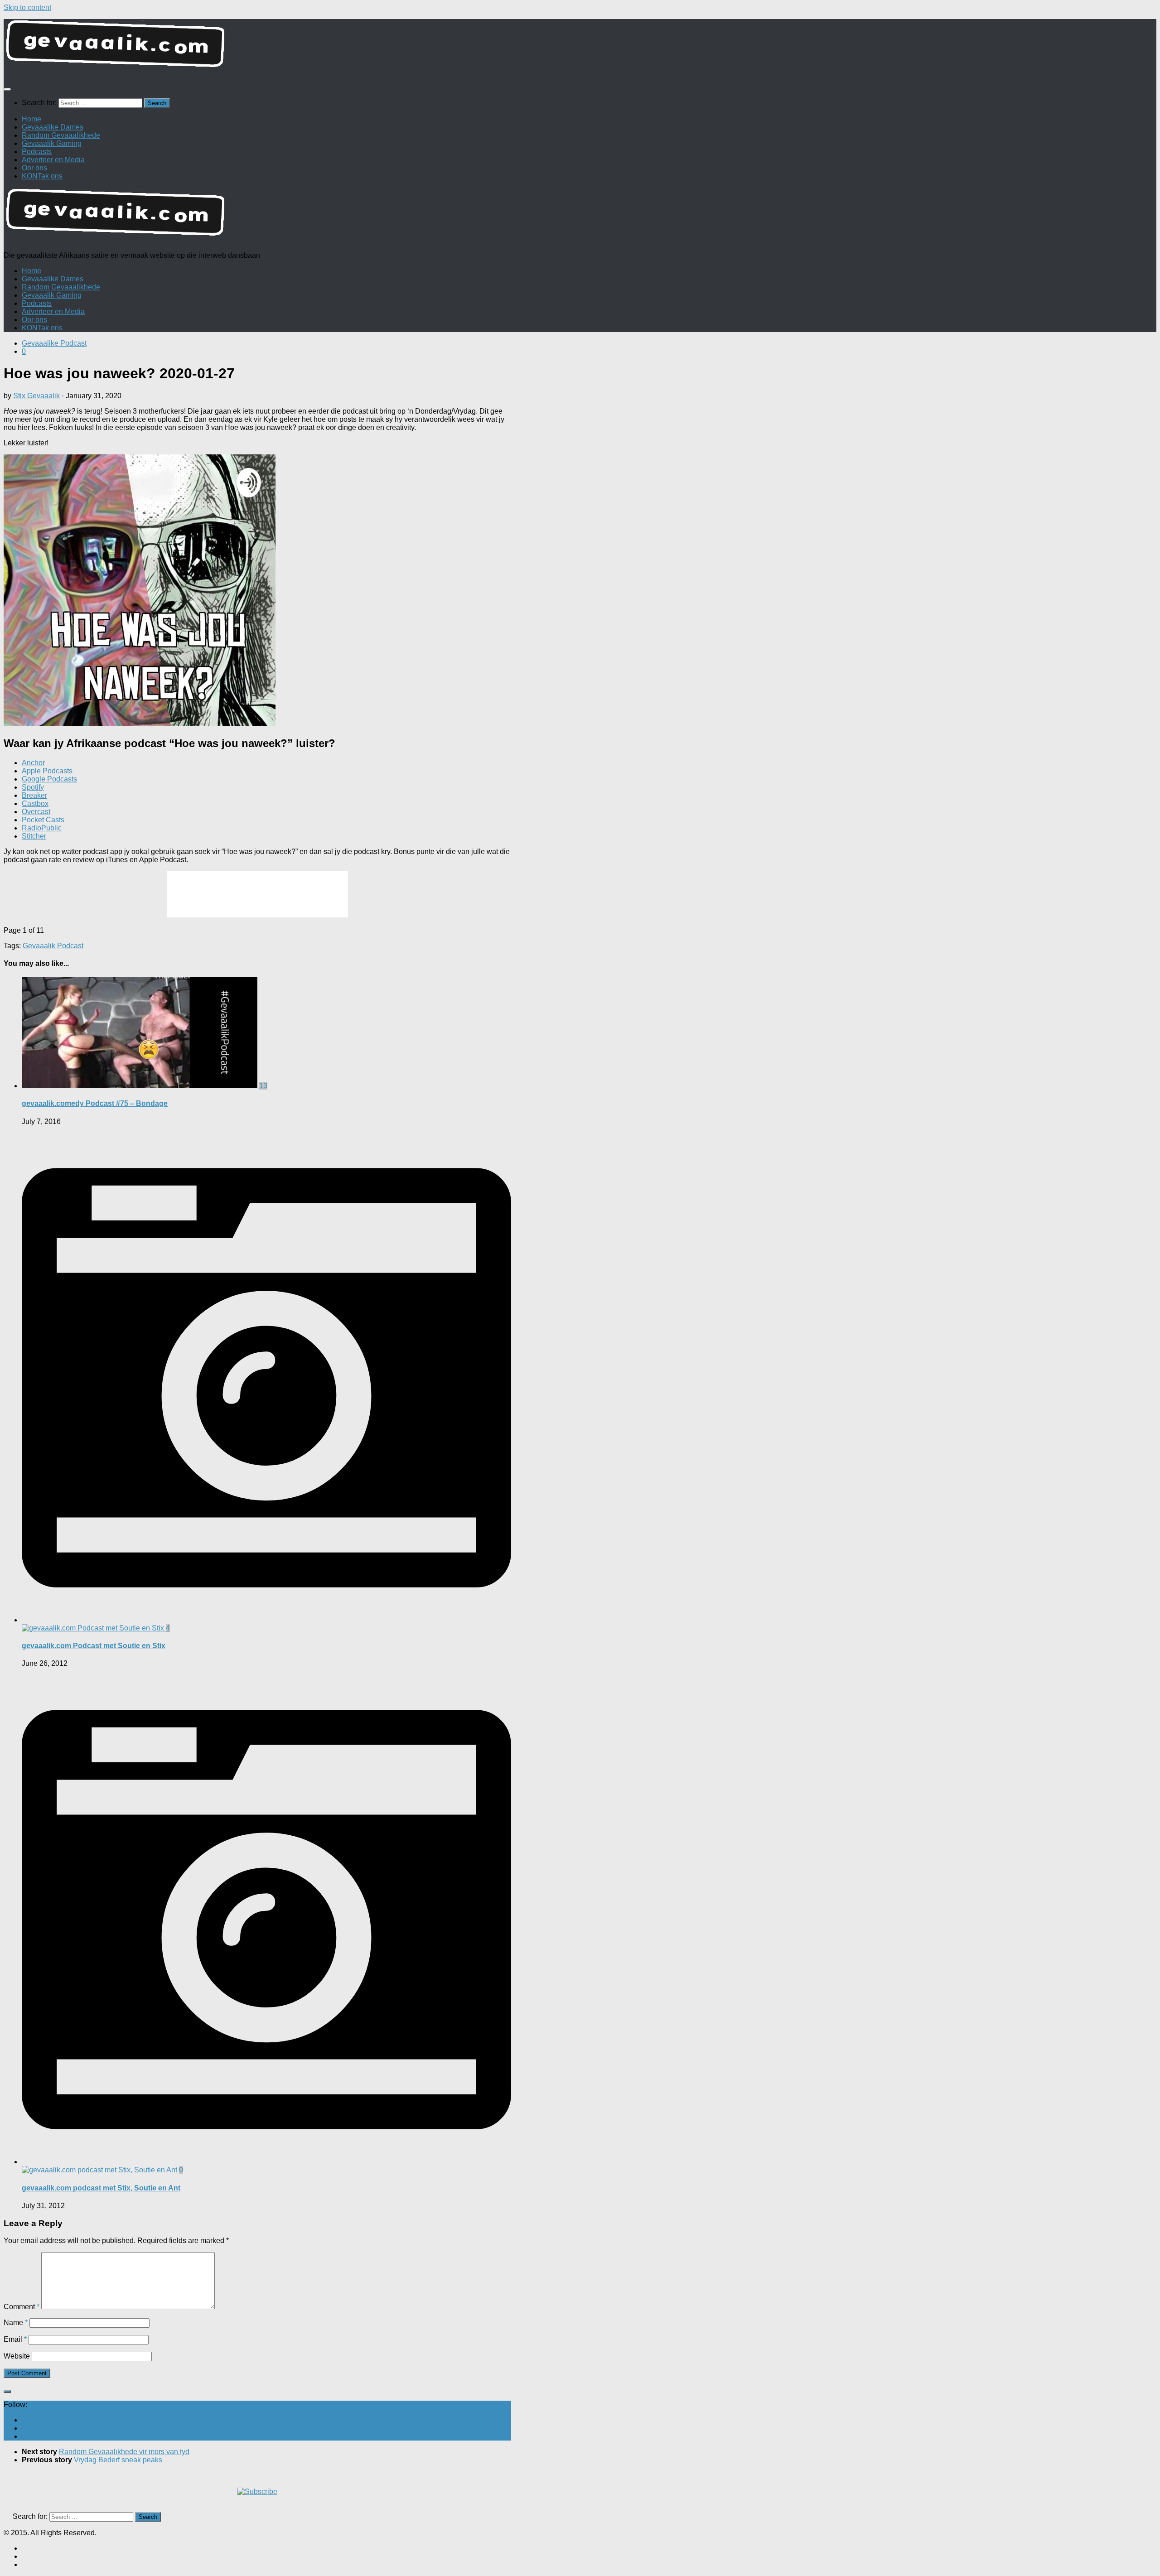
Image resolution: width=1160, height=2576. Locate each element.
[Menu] (7, 89)
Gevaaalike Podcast (54, 343)
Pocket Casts (43, 820)
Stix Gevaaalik (36, 396)
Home (31, 119)
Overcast (36, 812)
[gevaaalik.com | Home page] (580, 47)
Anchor (33, 763)
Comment (22, 2307)
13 (263, 1086)
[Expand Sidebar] (7, 2392)
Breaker (34, 795)
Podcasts (37, 152)
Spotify (33, 787)
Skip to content (27, 7)
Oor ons (34, 168)
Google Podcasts (49, 779)
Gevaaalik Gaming (52, 143)
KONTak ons (42, 176)
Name (16, 2323)
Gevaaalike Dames (53, 127)
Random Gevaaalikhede (61, 135)
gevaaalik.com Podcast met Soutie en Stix (94, 1646)
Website (17, 2356)
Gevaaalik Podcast (53, 946)
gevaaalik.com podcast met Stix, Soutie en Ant (101, 2188)
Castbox (35, 803)
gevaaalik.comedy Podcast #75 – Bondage (95, 1103)
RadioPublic (42, 828)
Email (15, 2339)
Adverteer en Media (53, 160)
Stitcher (34, 836)
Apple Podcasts (47, 771)
